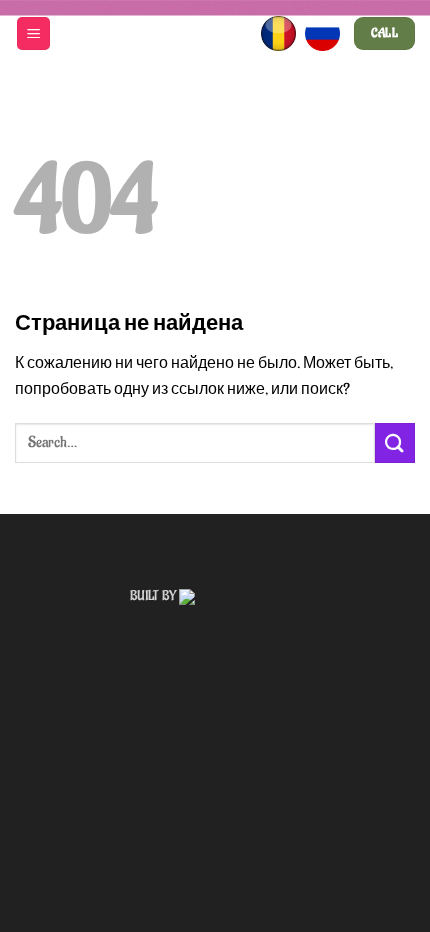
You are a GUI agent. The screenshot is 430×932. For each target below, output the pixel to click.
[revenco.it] (239, 596)
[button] (33, 33)
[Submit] (395, 442)
